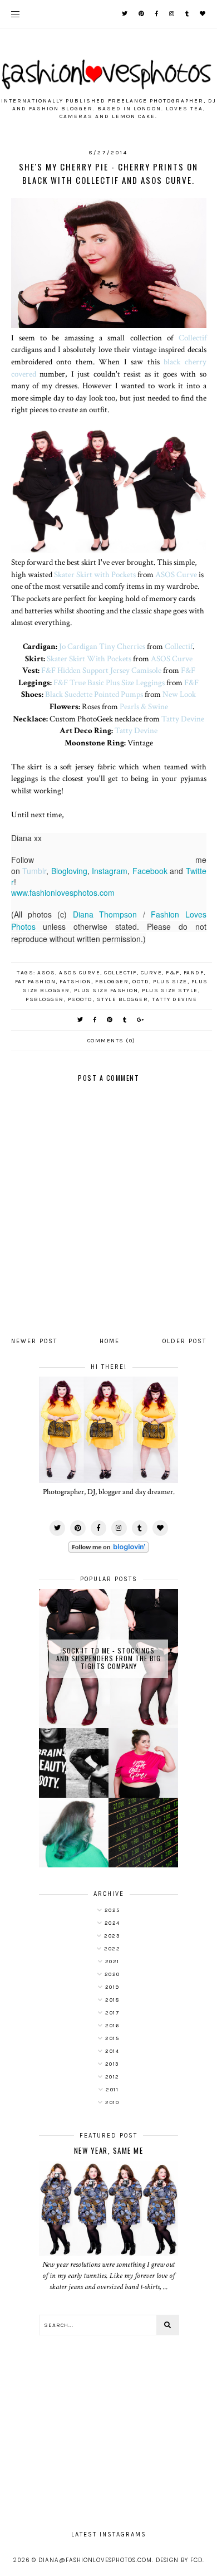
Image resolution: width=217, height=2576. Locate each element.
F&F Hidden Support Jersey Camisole (101, 670)
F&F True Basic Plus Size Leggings (109, 682)
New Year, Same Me (109, 2150)
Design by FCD (179, 2560)
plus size (170, 982)
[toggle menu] (15, 14)
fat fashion (36, 982)
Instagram (110, 871)
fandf (194, 973)
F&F (188, 670)
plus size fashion (106, 991)
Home (110, 1341)
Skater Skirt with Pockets (95, 574)
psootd (80, 999)
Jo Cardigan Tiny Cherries (102, 646)
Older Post (184, 1341)
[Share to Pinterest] (110, 1020)
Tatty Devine (183, 719)
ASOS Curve (176, 574)
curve (152, 973)
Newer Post (34, 1341)
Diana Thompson (105, 914)
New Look (179, 694)
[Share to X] (81, 1020)
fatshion (75, 982)
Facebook (150, 871)
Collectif (193, 338)
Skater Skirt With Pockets (89, 658)
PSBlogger (45, 999)
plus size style (170, 991)
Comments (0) (112, 1041)
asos (46, 973)
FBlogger (112, 982)
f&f (173, 973)
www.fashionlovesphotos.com (63, 892)
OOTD (141, 982)
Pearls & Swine (144, 706)
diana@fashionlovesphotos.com (95, 2560)
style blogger (123, 999)
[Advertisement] (108, 2427)
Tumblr (34, 871)
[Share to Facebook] (95, 1020)
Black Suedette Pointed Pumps (94, 694)
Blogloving (69, 871)
